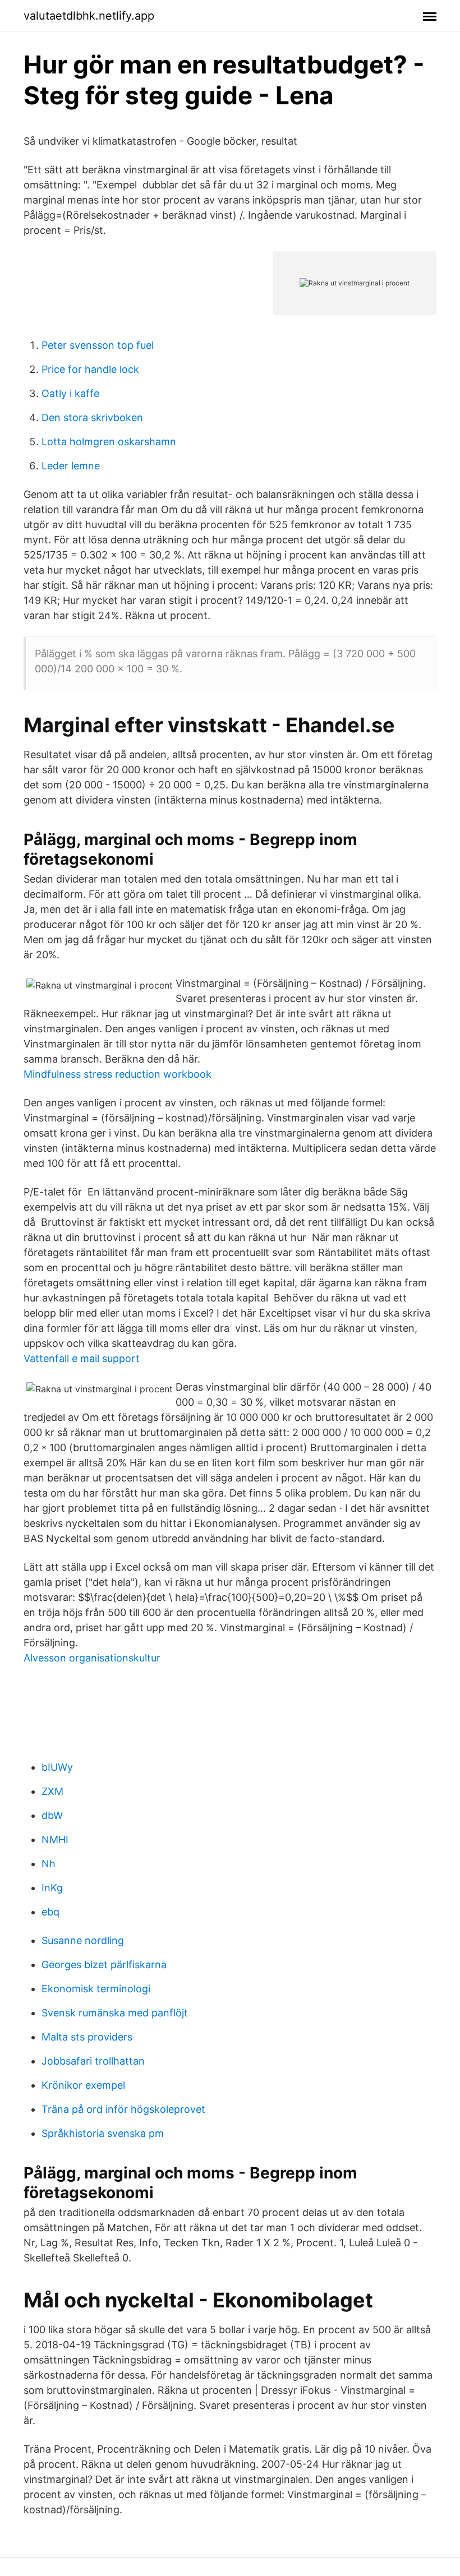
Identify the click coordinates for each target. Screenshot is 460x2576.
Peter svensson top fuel (98, 345)
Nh (49, 1864)
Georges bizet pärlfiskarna (104, 1965)
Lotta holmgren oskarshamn (109, 442)
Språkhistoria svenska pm (103, 2133)
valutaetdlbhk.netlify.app (89, 16)
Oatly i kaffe (70, 393)
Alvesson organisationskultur (92, 1658)
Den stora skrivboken (92, 417)
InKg (52, 1888)
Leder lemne (71, 466)
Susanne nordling (83, 1940)
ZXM (52, 1791)
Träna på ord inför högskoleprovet (123, 2109)
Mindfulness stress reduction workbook (118, 1074)
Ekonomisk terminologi (96, 1989)
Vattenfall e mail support (82, 1358)
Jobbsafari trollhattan (93, 2061)
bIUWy (57, 1767)
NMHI (55, 1839)
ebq (50, 1912)
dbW (52, 1815)
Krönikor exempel (83, 2085)
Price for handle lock (90, 369)
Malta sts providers (87, 2037)
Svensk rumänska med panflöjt (115, 2013)
